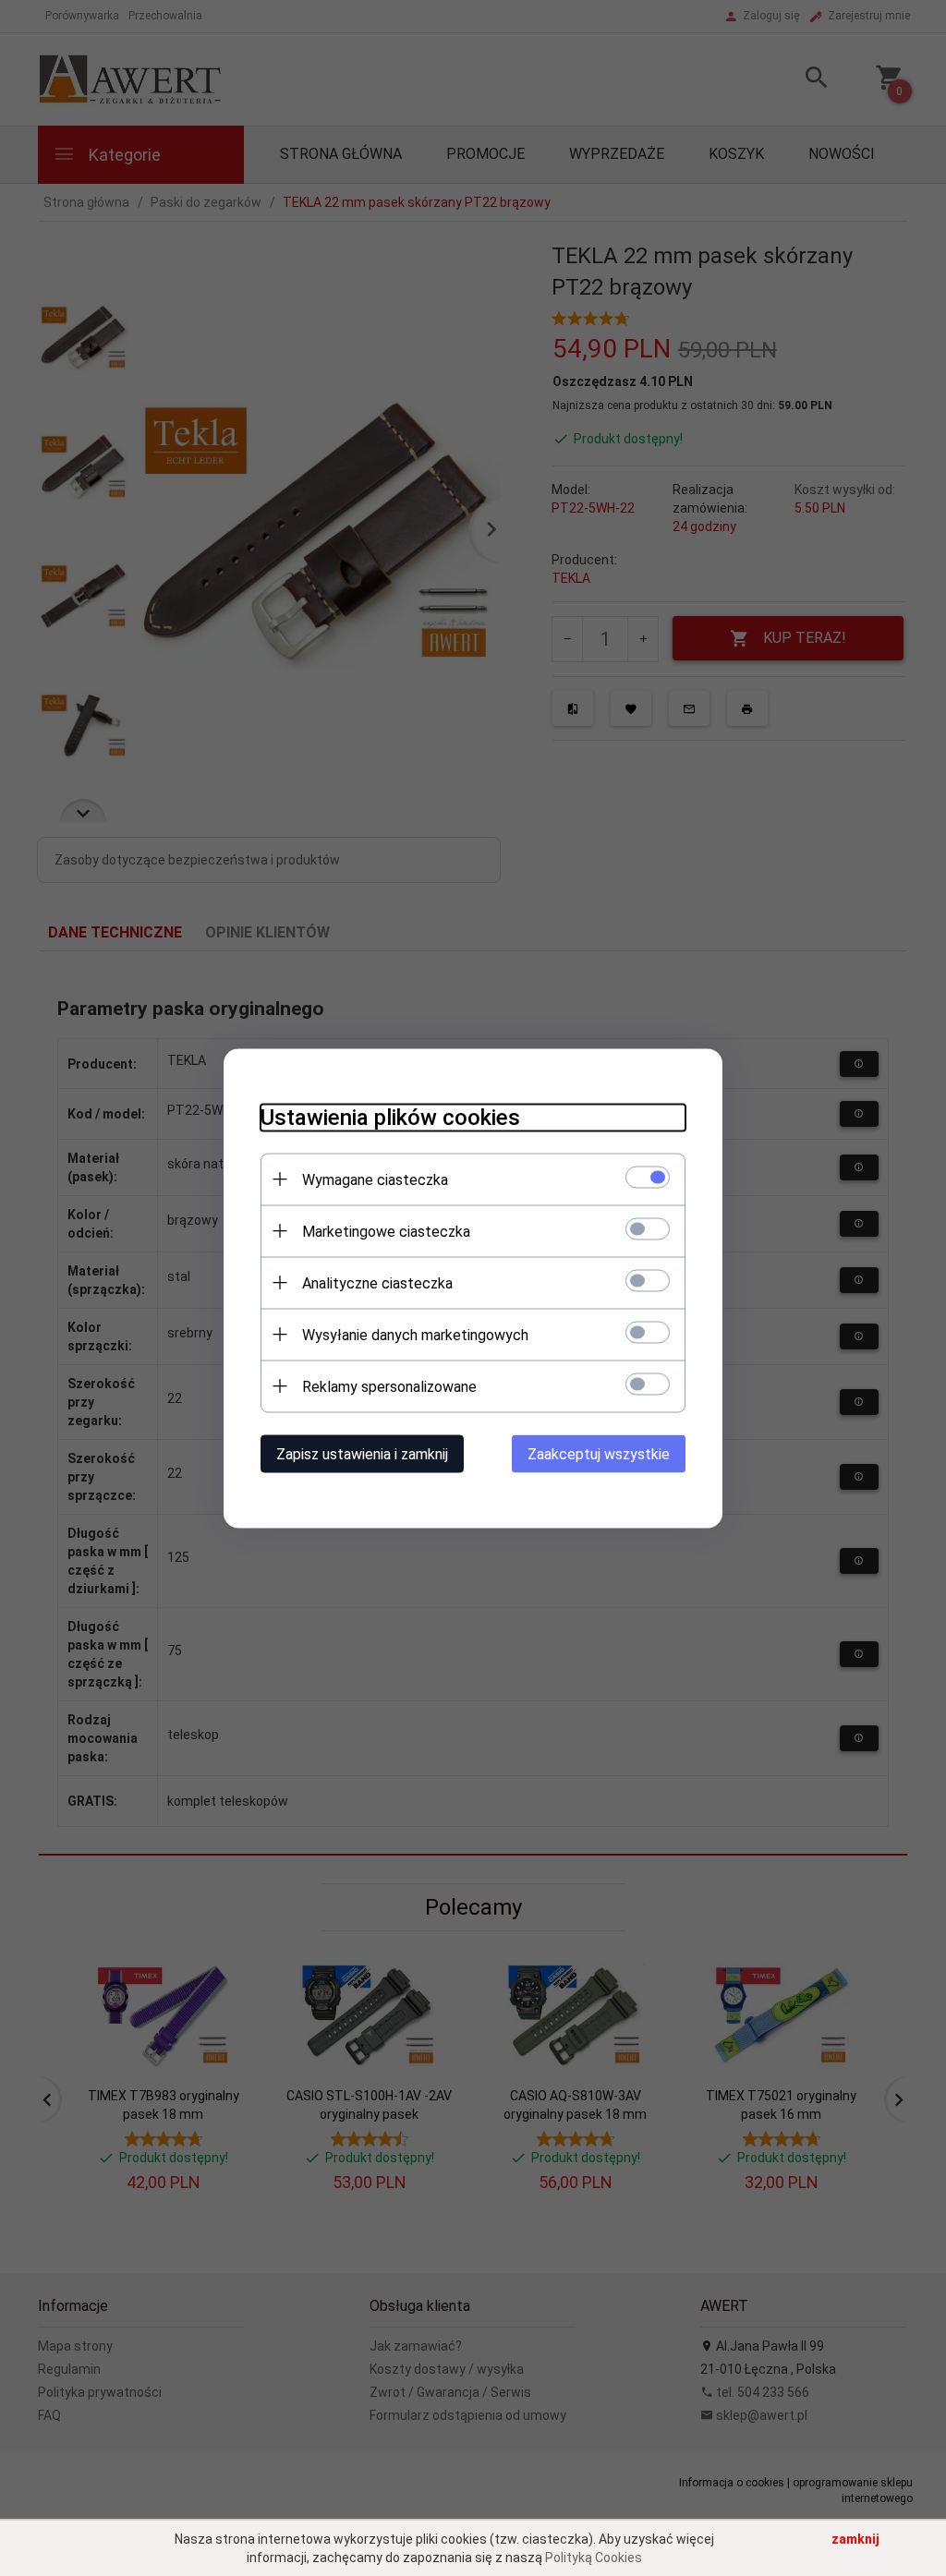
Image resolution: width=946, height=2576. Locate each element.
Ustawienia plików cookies (390, 1117)
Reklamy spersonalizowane (389, 1386)
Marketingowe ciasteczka (386, 1231)
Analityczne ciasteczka (377, 1282)
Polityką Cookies (594, 2558)
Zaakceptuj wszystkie (599, 1453)
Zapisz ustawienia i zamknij (362, 1453)
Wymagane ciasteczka (375, 1179)
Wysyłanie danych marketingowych (415, 1334)
